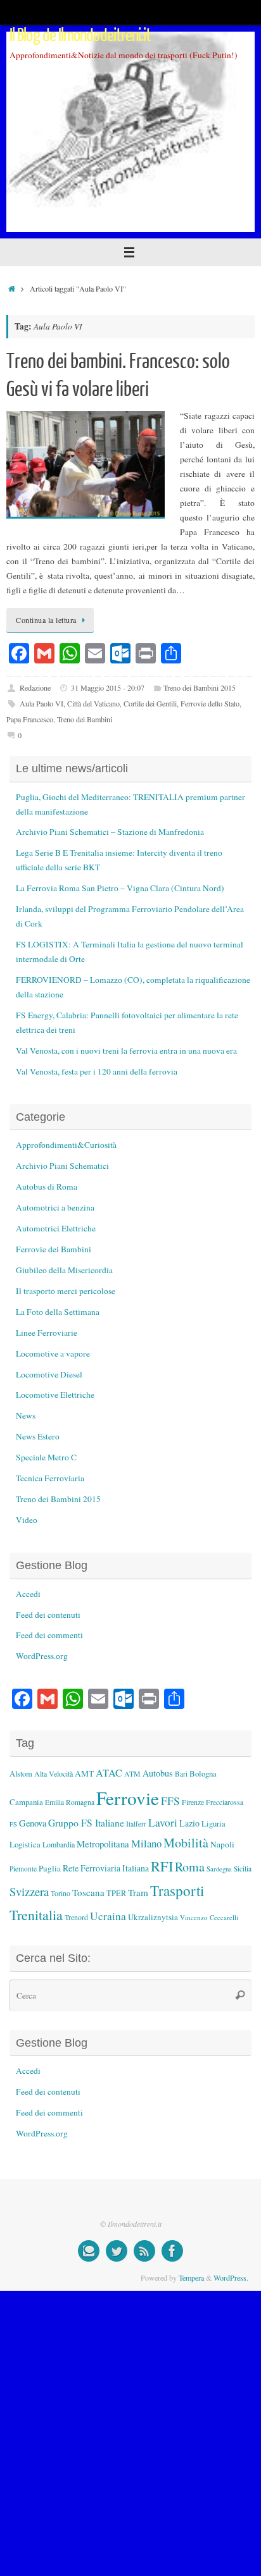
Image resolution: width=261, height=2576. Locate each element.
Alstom (21, 1774)
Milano (146, 1843)
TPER (116, 1893)
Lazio (189, 1823)
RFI (162, 1866)
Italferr (136, 1824)
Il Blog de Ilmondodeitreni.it (80, 35)
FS (13, 1824)
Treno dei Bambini (85, 719)
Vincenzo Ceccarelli (209, 1917)
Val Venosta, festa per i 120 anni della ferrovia (97, 1071)
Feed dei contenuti (48, 1615)
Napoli (222, 1844)
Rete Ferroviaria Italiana (106, 1868)
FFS (170, 1801)
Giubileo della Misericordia (64, 1270)
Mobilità (186, 1843)
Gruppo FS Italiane (86, 1822)
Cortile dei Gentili (150, 703)
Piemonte (23, 1869)
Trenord (76, 1917)
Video (27, 1520)
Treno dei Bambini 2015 (200, 687)
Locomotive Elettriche (55, 1395)
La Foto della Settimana (58, 1312)
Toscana (88, 1892)
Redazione (35, 687)
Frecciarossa (225, 1802)
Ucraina (108, 1916)
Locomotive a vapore (53, 1353)
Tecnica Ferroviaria (50, 1478)
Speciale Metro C (46, 1457)
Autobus (158, 1773)
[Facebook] (172, 2251)
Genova (33, 1823)
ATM (132, 1774)
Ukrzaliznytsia (153, 1917)
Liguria (213, 1824)
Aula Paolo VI (41, 703)
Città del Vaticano (93, 703)
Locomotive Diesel (49, 1374)
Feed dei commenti (49, 1635)
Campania (26, 1802)
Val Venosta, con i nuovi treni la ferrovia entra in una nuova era (126, 1051)
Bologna (203, 1773)
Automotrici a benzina (55, 1207)
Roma (190, 1867)
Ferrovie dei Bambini (54, 1249)
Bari (181, 1774)
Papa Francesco (30, 719)
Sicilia (243, 1869)
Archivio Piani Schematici (62, 1166)
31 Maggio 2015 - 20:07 (108, 687)
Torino (60, 1893)
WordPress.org (42, 1656)
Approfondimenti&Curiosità (66, 1145)
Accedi (28, 1594)
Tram (138, 1892)
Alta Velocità (54, 1773)
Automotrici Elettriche (56, 1228)
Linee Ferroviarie (47, 1333)
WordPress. (231, 2277)
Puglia (50, 1868)
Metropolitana (103, 1844)
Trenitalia (36, 1915)
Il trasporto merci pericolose (66, 1291)
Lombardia (59, 1844)
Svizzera (29, 1891)
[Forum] (89, 2251)
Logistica (25, 1844)
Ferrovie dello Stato (210, 703)
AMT (84, 1773)
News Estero (38, 1436)
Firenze (193, 1802)
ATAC (109, 1773)
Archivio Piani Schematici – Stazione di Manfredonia (110, 832)
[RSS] (144, 2251)
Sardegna (219, 1869)
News (26, 1415)
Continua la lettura (46, 620)
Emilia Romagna (70, 1802)
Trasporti (177, 1890)
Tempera (191, 2277)
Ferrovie (128, 1798)
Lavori (163, 1822)
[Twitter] (117, 2251)
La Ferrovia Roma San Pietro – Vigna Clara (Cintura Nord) (120, 888)
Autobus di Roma (47, 1186)
